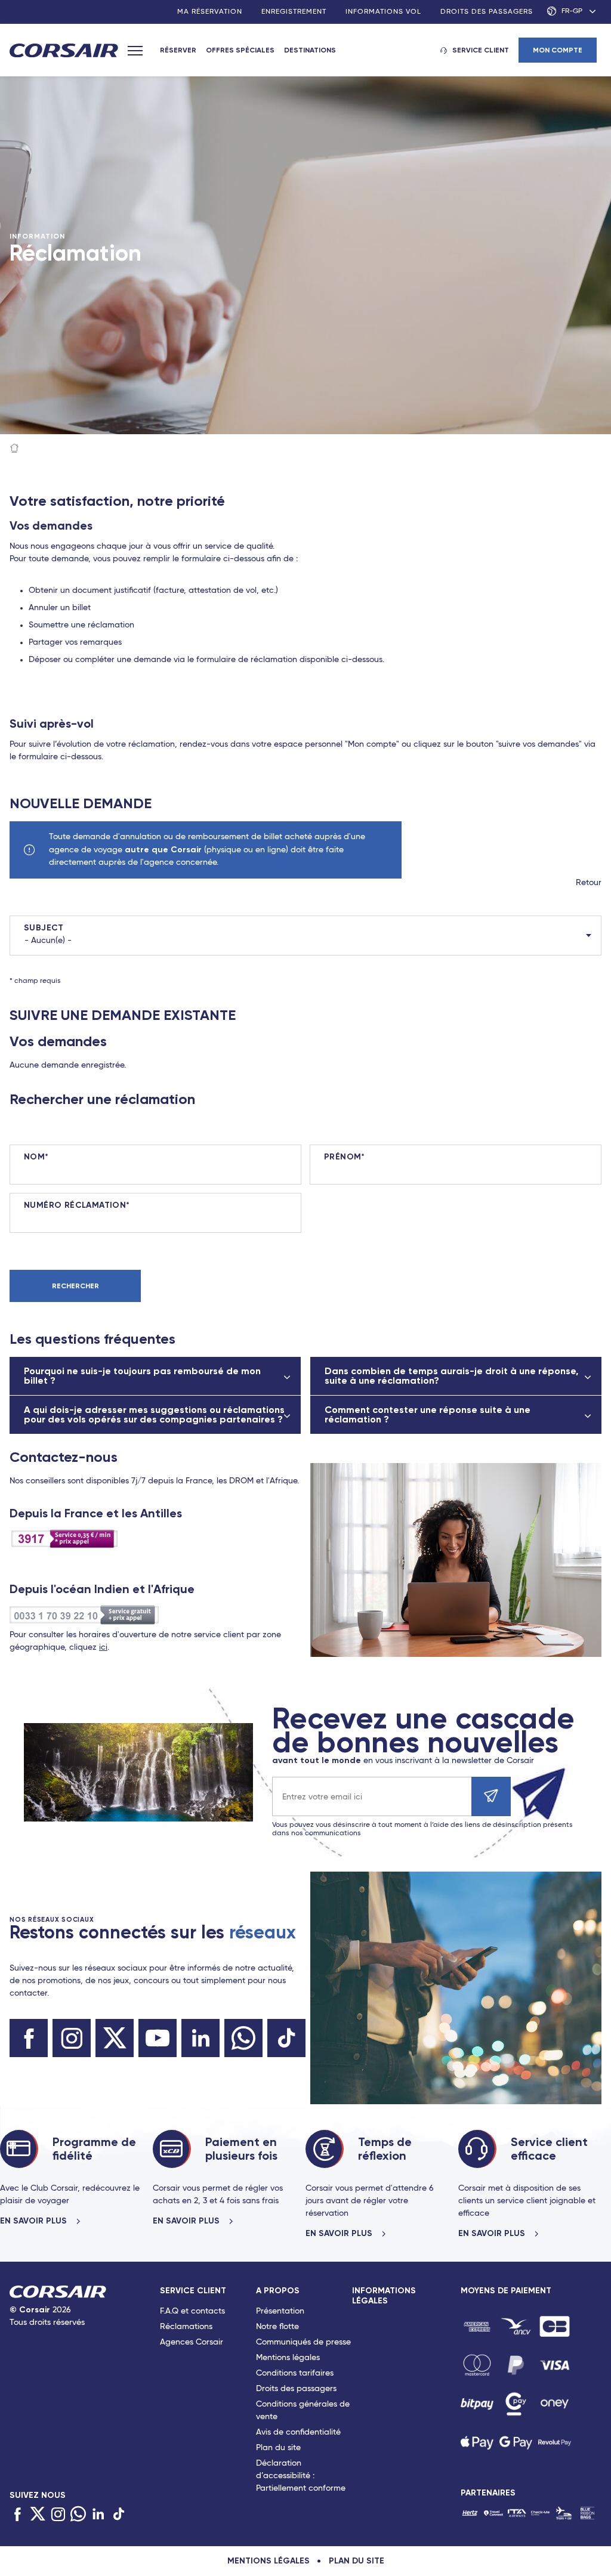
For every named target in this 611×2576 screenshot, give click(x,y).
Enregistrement (294, 12)
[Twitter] (38, 2514)
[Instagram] (58, 2514)
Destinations (310, 50)
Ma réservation (210, 12)
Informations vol (383, 12)
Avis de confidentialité (298, 2432)
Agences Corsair (192, 2342)
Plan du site (278, 2448)
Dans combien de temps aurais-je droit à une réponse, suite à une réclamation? (451, 1376)
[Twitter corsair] (115, 2038)
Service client (481, 50)
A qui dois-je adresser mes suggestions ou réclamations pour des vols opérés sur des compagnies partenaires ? (154, 1414)
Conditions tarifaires (295, 2373)
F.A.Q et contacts (192, 2311)
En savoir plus (35, 2221)
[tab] (208, 2392)
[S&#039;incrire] (491, 1796)
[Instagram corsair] (72, 2038)
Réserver (178, 50)
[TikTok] (119, 2514)
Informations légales (384, 2296)
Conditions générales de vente (303, 2410)
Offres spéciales (240, 50)
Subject (44, 928)
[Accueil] (14, 449)
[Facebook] (17, 2514)
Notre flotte (277, 2327)
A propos (278, 2291)
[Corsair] (64, 51)
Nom (34, 1157)
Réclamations (186, 2327)
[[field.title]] (477, 2326)
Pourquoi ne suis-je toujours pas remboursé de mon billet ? (142, 1376)
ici (103, 1647)
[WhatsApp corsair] (243, 2038)
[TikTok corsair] (286, 2038)
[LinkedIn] (98, 2514)
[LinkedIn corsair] (200, 2038)
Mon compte (558, 50)
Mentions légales (288, 2358)
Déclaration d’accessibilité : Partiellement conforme (301, 2476)
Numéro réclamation (75, 1205)
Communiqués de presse (303, 2342)
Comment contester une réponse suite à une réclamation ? (428, 1414)
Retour (589, 883)
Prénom (342, 1157)
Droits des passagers (487, 12)
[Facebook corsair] (29, 2038)
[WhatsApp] (78, 2514)
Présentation (280, 2311)
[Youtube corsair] (158, 2038)
